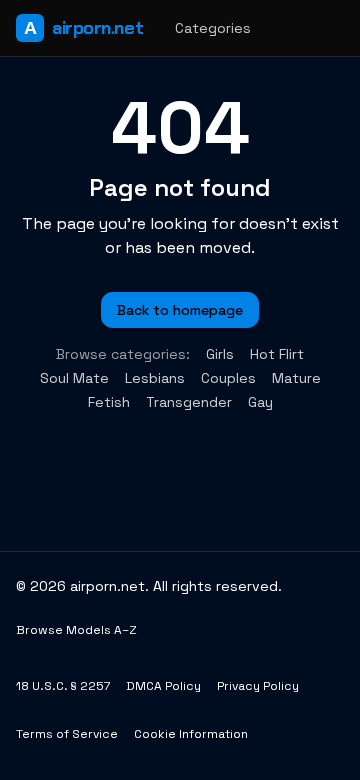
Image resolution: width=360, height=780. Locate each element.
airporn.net (83, 28)
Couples (228, 378)
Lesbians (155, 378)
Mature (296, 378)
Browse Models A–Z (76, 630)
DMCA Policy (163, 686)
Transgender (189, 402)
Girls (220, 354)
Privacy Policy (258, 686)
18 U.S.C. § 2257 (63, 686)
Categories (213, 28)
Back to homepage (180, 310)
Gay (260, 402)
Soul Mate (74, 378)
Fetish (109, 402)
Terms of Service (67, 734)
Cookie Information (191, 734)
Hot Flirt (277, 354)
